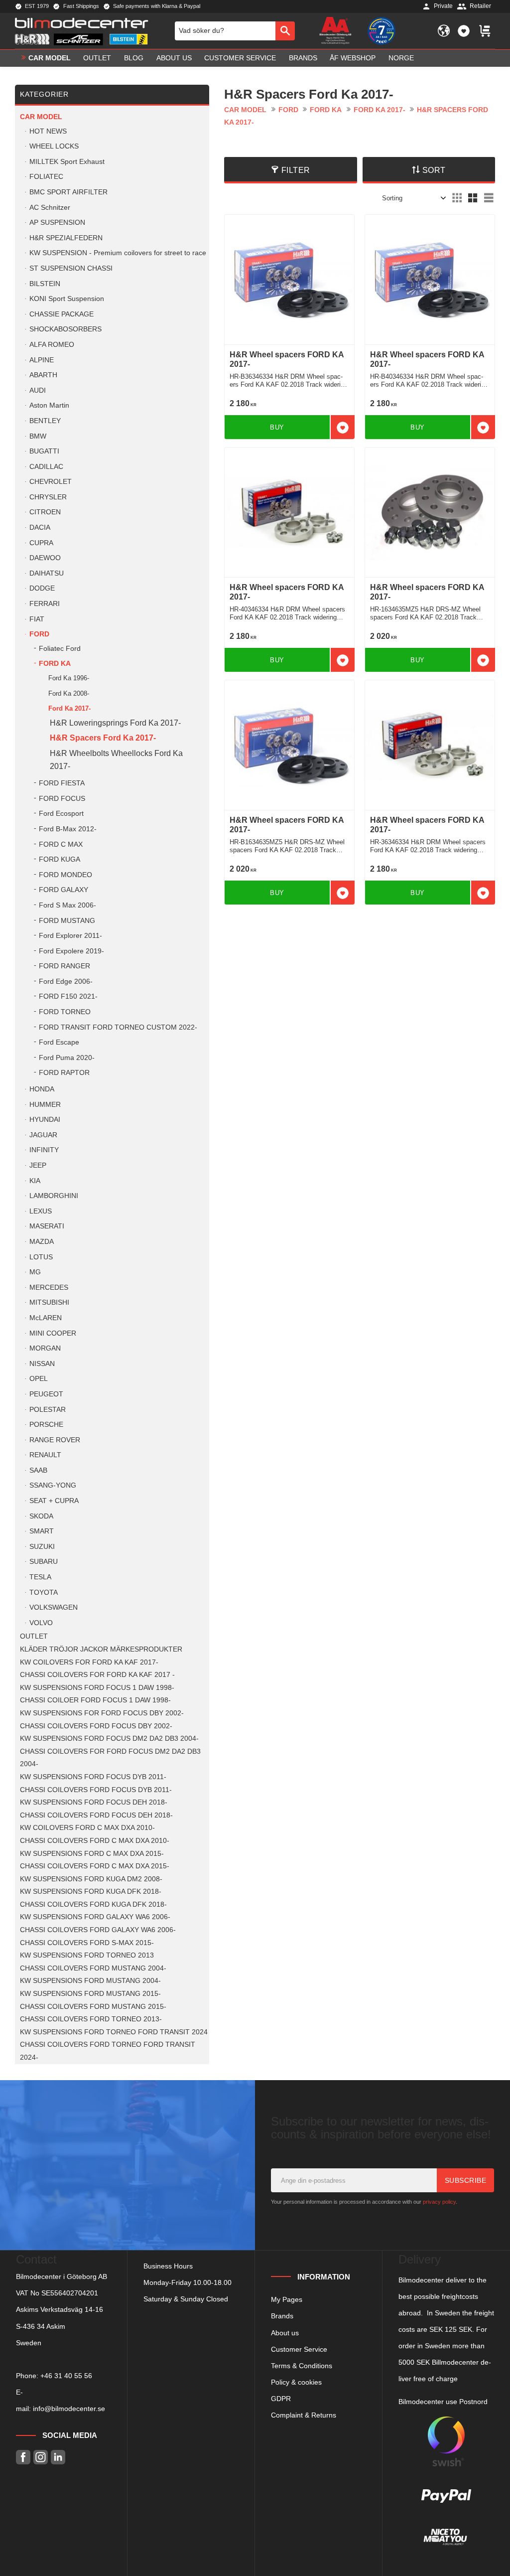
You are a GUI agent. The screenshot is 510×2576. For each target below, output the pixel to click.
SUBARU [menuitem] (44, 1562)
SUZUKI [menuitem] (42, 1547)
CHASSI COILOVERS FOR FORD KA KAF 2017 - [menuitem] (97, 1675)
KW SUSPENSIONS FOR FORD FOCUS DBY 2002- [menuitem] (102, 1713)
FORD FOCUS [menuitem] (62, 799)
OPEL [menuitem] (39, 1379)
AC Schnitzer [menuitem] (50, 208)
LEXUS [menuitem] (41, 1211)
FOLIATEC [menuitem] (46, 177)
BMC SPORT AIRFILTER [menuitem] (68, 192)
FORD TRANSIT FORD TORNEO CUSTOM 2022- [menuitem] (118, 1027)
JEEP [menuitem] (38, 1165)
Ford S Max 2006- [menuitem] (67, 905)
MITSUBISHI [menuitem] (49, 1302)
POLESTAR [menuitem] (48, 1410)
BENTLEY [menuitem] (45, 421)
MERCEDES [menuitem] (49, 1288)
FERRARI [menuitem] (45, 604)
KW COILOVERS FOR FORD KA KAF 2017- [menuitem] (89, 1662)
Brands (282, 2316)
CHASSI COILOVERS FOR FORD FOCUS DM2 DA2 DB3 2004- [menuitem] (110, 1758)
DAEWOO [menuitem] (45, 558)
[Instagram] (41, 2457)
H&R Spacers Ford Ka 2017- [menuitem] (103, 738)
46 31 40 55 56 (68, 2376)
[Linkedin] (58, 2457)
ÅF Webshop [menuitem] (353, 58)
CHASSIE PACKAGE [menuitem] (62, 314)
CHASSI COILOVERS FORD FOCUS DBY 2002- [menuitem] (96, 1726)
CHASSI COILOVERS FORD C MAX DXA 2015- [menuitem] (95, 1866)
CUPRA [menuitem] (41, 543)
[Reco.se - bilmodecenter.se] (382, 31)
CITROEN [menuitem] (45, 512)
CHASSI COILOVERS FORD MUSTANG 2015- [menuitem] (93, 2007)
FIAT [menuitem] (37, 619)
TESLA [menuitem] (40, 1577)
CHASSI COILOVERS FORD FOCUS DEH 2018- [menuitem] (96, 1815)
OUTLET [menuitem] (97, 58)
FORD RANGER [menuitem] (64, 966)
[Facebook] (23, 2457)
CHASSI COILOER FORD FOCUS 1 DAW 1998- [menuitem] (95, 1700)
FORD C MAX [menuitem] (61, 844)
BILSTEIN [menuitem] (45, 284)
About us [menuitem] (174, 58)
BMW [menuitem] (38, 436)
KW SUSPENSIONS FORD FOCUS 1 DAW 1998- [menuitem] (97, 1688)
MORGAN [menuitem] (45, 1348)
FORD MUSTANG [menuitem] (67, 921)
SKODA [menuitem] (41, 1516)
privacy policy (439, 2202)
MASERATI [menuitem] (47, 1226)
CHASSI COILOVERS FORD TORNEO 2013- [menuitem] (91, 2019)
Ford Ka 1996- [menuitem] (69, 678)
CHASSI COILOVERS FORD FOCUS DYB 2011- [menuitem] (96, 1790)
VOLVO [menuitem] (41, 1623)
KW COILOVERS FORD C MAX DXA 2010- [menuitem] (87, 1828)
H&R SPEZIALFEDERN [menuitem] (66, 238)
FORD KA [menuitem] (55, 664)
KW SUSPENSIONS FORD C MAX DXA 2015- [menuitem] (92, 1854)
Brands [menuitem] (303, 58)
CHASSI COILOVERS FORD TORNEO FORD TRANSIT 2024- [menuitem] (108, 2051)
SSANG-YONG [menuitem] (53, 1485)
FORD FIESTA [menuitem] (62, 783)
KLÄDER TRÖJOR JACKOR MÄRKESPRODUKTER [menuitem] (101, 1649)
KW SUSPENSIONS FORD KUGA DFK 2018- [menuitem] (91, 1892)
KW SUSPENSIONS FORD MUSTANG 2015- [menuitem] (90, 1994)
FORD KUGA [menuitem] (60, 859)
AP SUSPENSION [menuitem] (57, 223)
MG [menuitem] (35, 1272)
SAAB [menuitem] (38, 1470)
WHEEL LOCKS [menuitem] (54, 146)
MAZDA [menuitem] (42, 1242)
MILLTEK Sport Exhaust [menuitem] (67, 162)
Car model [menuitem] (50, 58)
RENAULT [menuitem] (45, 1455)
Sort (434, 170)
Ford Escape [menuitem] (59, 1042)
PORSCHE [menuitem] (46, 1425)
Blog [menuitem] (134, 58)
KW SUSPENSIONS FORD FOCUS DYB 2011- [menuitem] (93, 1777)
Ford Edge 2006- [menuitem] (66, 982)
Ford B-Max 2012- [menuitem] (68, 829)
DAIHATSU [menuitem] (47, 573)
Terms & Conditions (302, 2366)
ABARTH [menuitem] (43, 375)
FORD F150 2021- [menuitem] (68, 996)
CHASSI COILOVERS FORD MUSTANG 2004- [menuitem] (93, 1968)
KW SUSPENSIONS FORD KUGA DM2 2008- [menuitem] (91, 1879)
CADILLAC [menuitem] (46, 467)
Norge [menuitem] (401, 58)
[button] (464, 31)
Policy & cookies (296, 2382)
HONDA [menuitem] (42, 1089)
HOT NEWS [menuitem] (48, 131)
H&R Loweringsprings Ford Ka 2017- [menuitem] (115, 723)
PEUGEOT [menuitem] (46, 1394)
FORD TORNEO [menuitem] (65, 1012)
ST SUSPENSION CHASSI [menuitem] (71, 268)
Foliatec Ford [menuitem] (60, 649)
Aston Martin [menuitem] (49, 405)
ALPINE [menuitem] (42, 360)
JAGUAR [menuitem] (43, 1135)
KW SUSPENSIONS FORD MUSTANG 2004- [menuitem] (90, 1981)
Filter (296, 170)
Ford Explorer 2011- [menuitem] (70, 936)
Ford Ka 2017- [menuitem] (69, 708)
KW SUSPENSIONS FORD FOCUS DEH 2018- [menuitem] (94, 1802)
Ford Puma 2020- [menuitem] (67, 1058)
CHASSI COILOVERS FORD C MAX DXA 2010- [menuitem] (95, 1841)
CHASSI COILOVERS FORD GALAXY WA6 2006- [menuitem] (98, 1930)
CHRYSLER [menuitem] (48, 497)
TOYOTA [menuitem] (44, 1592)
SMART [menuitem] (42, 1531)
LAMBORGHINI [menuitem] (54, 1196)
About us (285, 2333)
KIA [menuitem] (35, 1181)
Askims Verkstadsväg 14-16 (60, 2309)
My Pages (287, 2299)
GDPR (281, 2399)
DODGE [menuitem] (42, 588)
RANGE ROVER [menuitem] (55, 1440)
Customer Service (299, 2349)
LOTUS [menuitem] (41, 1257)
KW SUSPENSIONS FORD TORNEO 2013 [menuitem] (87, 1955)
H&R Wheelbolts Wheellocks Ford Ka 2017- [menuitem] (116, 760)
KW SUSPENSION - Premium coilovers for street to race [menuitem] (118, 253)
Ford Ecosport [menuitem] (61, 814)
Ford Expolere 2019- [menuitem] (71, 951)
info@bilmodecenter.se (69, 2409)
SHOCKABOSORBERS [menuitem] (65, 329)
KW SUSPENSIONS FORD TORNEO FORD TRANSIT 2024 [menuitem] (114, 2032)
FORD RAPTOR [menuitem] (64, 1073)
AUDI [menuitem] (38, 390)
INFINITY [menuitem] (44, 1150)
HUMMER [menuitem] (45, 1105)
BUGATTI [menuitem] (44, 451)
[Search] (285, 31)
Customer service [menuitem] (240, 58)
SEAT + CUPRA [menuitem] (54, 1501)
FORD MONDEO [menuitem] (65, 875)
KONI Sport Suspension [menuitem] (67, 299)
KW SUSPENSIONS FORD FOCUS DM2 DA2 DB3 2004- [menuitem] (109, 1739)
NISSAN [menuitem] (42, 1364)
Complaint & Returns (304, 2415)
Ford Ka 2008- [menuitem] (69, 693)
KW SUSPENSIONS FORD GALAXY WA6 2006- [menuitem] (95, 1917)
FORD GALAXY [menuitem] (64, 890)
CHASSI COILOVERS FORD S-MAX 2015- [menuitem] (87, 1943)
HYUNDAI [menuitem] (45, 1120)
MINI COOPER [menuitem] (53, 1333)
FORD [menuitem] (39, 634)
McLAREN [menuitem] (46, 1318)
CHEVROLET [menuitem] (51, 482)
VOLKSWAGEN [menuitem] (54, 1607)
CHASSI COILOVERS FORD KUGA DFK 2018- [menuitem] (93, 1904)
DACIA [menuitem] (40, 528)
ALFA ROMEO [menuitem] (52, 345)
